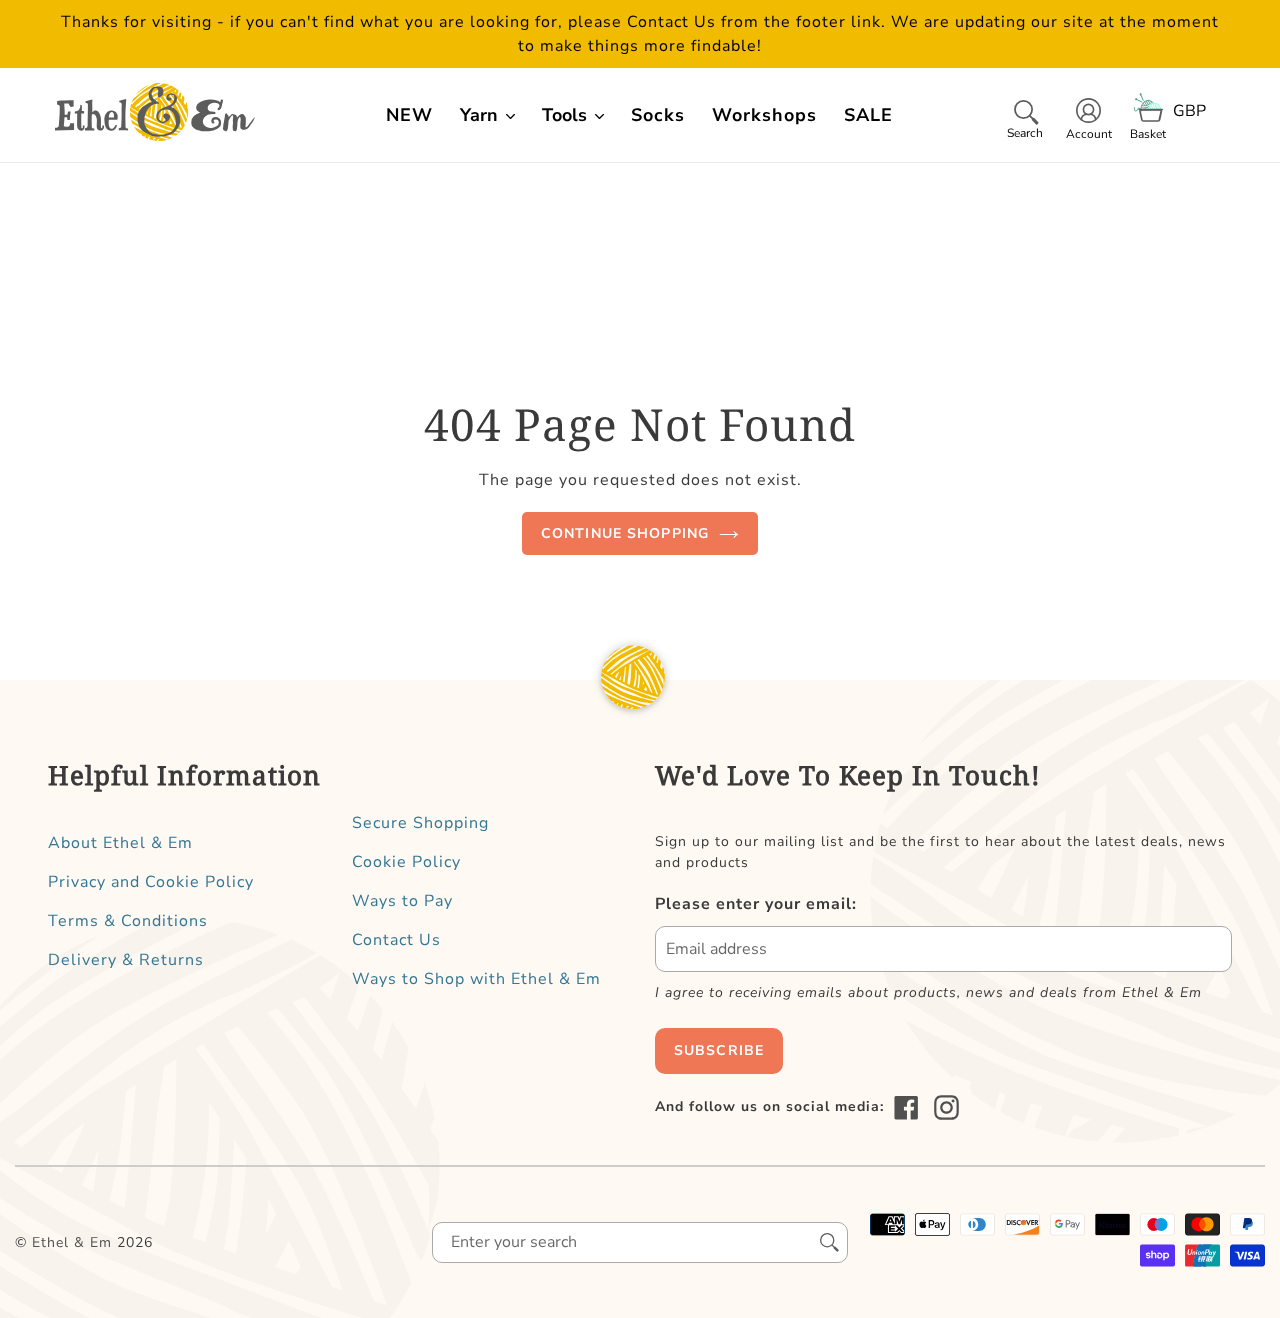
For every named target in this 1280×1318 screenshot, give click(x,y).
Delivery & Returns (126, 960)
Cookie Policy (406, 862)
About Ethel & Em (120, 843)
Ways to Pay (402, 901)
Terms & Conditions (128, 921)
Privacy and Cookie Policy (151, 882)
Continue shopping (625, 533)
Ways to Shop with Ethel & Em (476, 979)
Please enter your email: (756, 904)
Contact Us (396, 940)
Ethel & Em (72, 1242)
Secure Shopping (420, 823)
